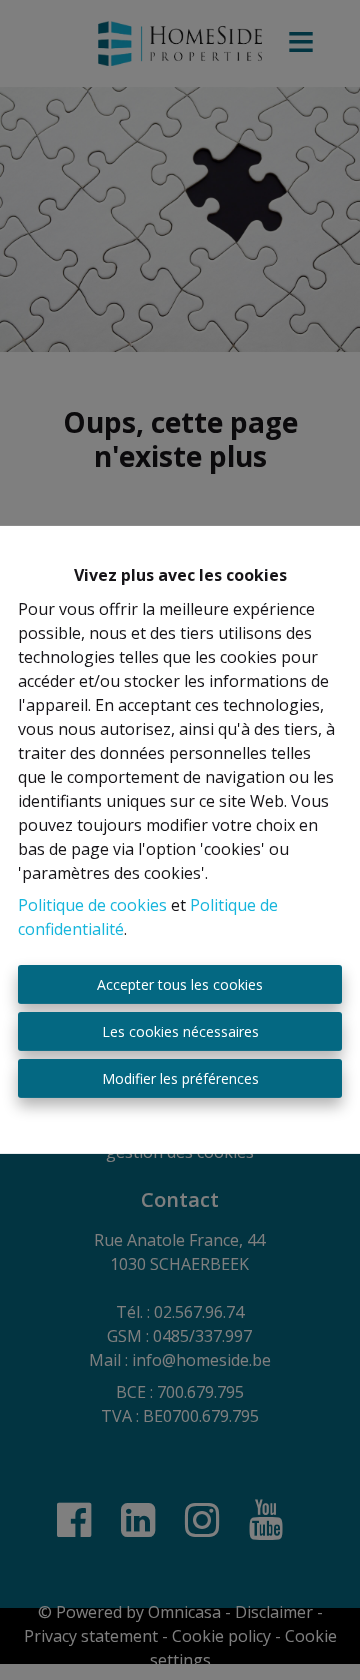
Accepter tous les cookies (180, 984)
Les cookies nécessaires (180, 1031)
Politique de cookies (92, 905)
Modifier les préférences (180, 1078)
